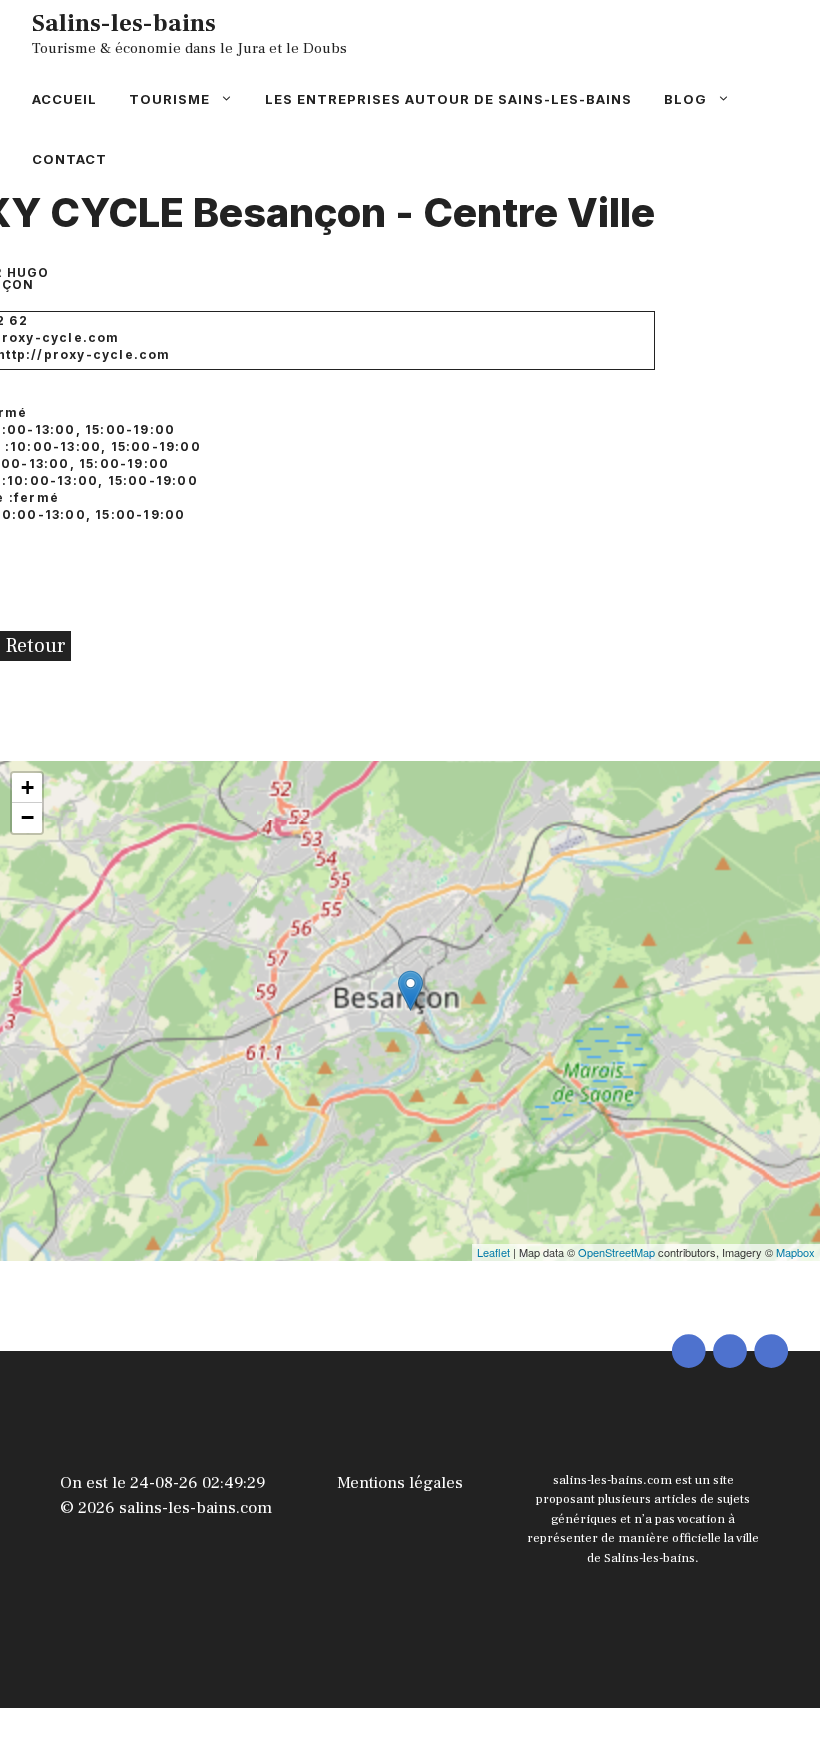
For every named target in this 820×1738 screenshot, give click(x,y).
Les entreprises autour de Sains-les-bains (448, 99)
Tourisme (169, 99)
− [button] (27, 817)
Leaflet (493, 1252)
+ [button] (27, 787)
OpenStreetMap (616, 1252)
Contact (69, 159)
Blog (685, 99)
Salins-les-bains (124, 23)
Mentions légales (400, 1483)
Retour (35, 646)
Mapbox (795, 1252)
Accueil (64, 99)
